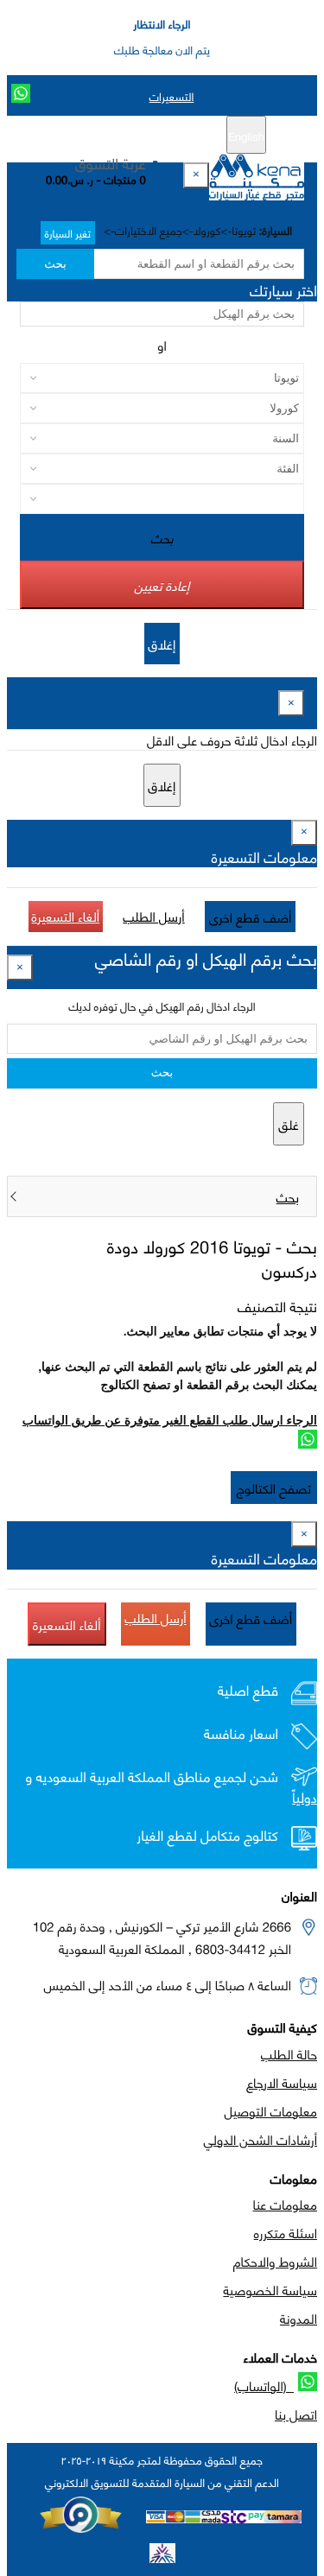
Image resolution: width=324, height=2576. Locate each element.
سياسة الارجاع (282, 2082)
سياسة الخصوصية (270, 2289)
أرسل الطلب (153, 916)
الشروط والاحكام (275, 2261)
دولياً (305, 1797)
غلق (289, 1124)
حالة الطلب (289, 2053)
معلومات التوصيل (271, 2110)
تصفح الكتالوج (274, 1488)
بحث (55, 264)
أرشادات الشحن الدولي (260, 2139)
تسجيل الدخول (89, 136)
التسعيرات (172, 96)
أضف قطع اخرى (251, 917)
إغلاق (162, 644)
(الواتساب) (264, 2385)
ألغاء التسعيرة (66, 916)
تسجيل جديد (168, 136)
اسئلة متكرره (286, 2232)
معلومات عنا (285, 2204)
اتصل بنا (296, 2414)
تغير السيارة (68, 233)
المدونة (299, 2318)
